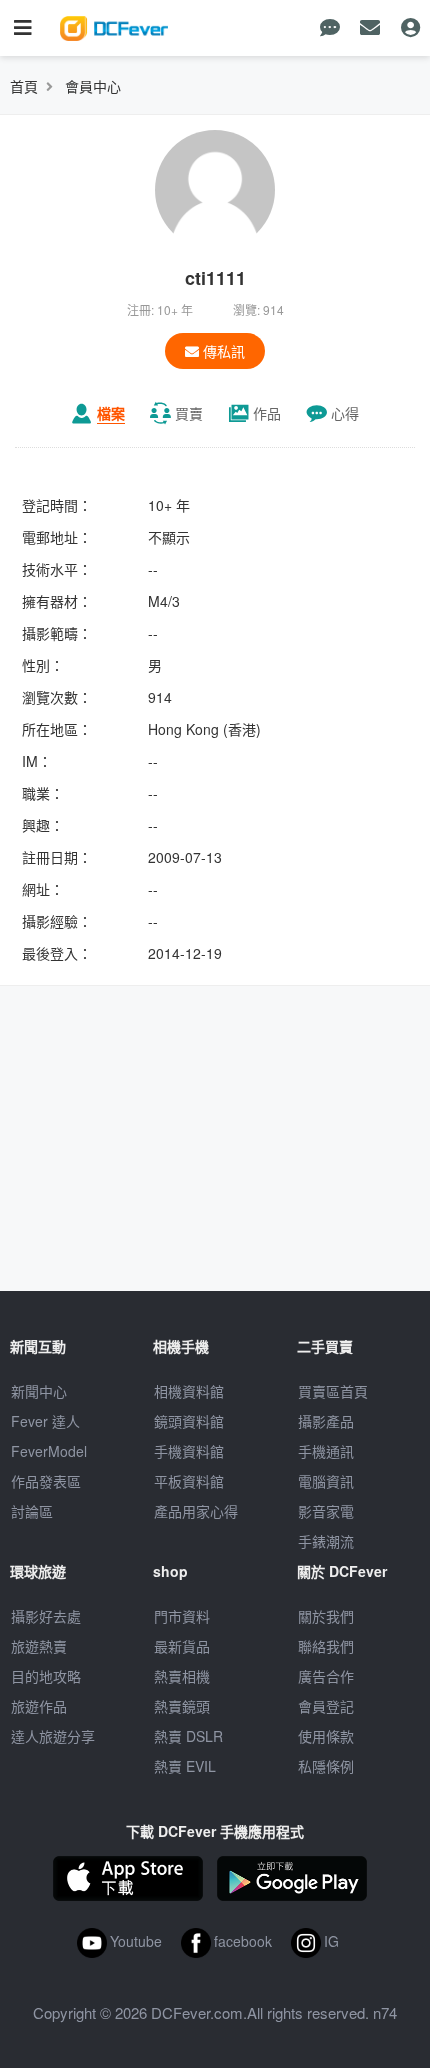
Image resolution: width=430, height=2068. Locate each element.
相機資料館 (189, 1391)
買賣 (189, 413)
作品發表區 (46, 1481)
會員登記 (326, 1706)
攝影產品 (326, 1421)
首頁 (24, 86)
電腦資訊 (326, 1481)
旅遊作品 (39, 1706)
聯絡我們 (326, 1646)
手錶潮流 (326, 1541)
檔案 (111, 413)
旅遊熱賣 (39, 1646)
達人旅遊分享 (53, 1736)
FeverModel (49, 1451)
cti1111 (215, 278)
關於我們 (326, 1616)
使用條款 (326, 1736)
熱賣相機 (182, 1676)
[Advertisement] (215, 1141)
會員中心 (93, 86)
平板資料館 (189, 1481)
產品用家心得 (196, 1511)
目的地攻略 (46, 1676)
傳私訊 (222, 351)
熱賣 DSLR (188, 1736)
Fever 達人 (45, 1421)
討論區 (32, 1511)
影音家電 (326, 1511)
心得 (345, 413)
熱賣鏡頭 (182, 1706)
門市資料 (182, 1616)
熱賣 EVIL (185, 1766)
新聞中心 (39, 1391)
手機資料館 (189, 1451)
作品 (267, 413)
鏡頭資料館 (189, 1421)
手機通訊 (326, 1451)
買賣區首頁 (333, 1391)
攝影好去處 (46, 1616)
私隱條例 (326, 1766)
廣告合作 (326, 1676)
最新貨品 (182, 1646)
